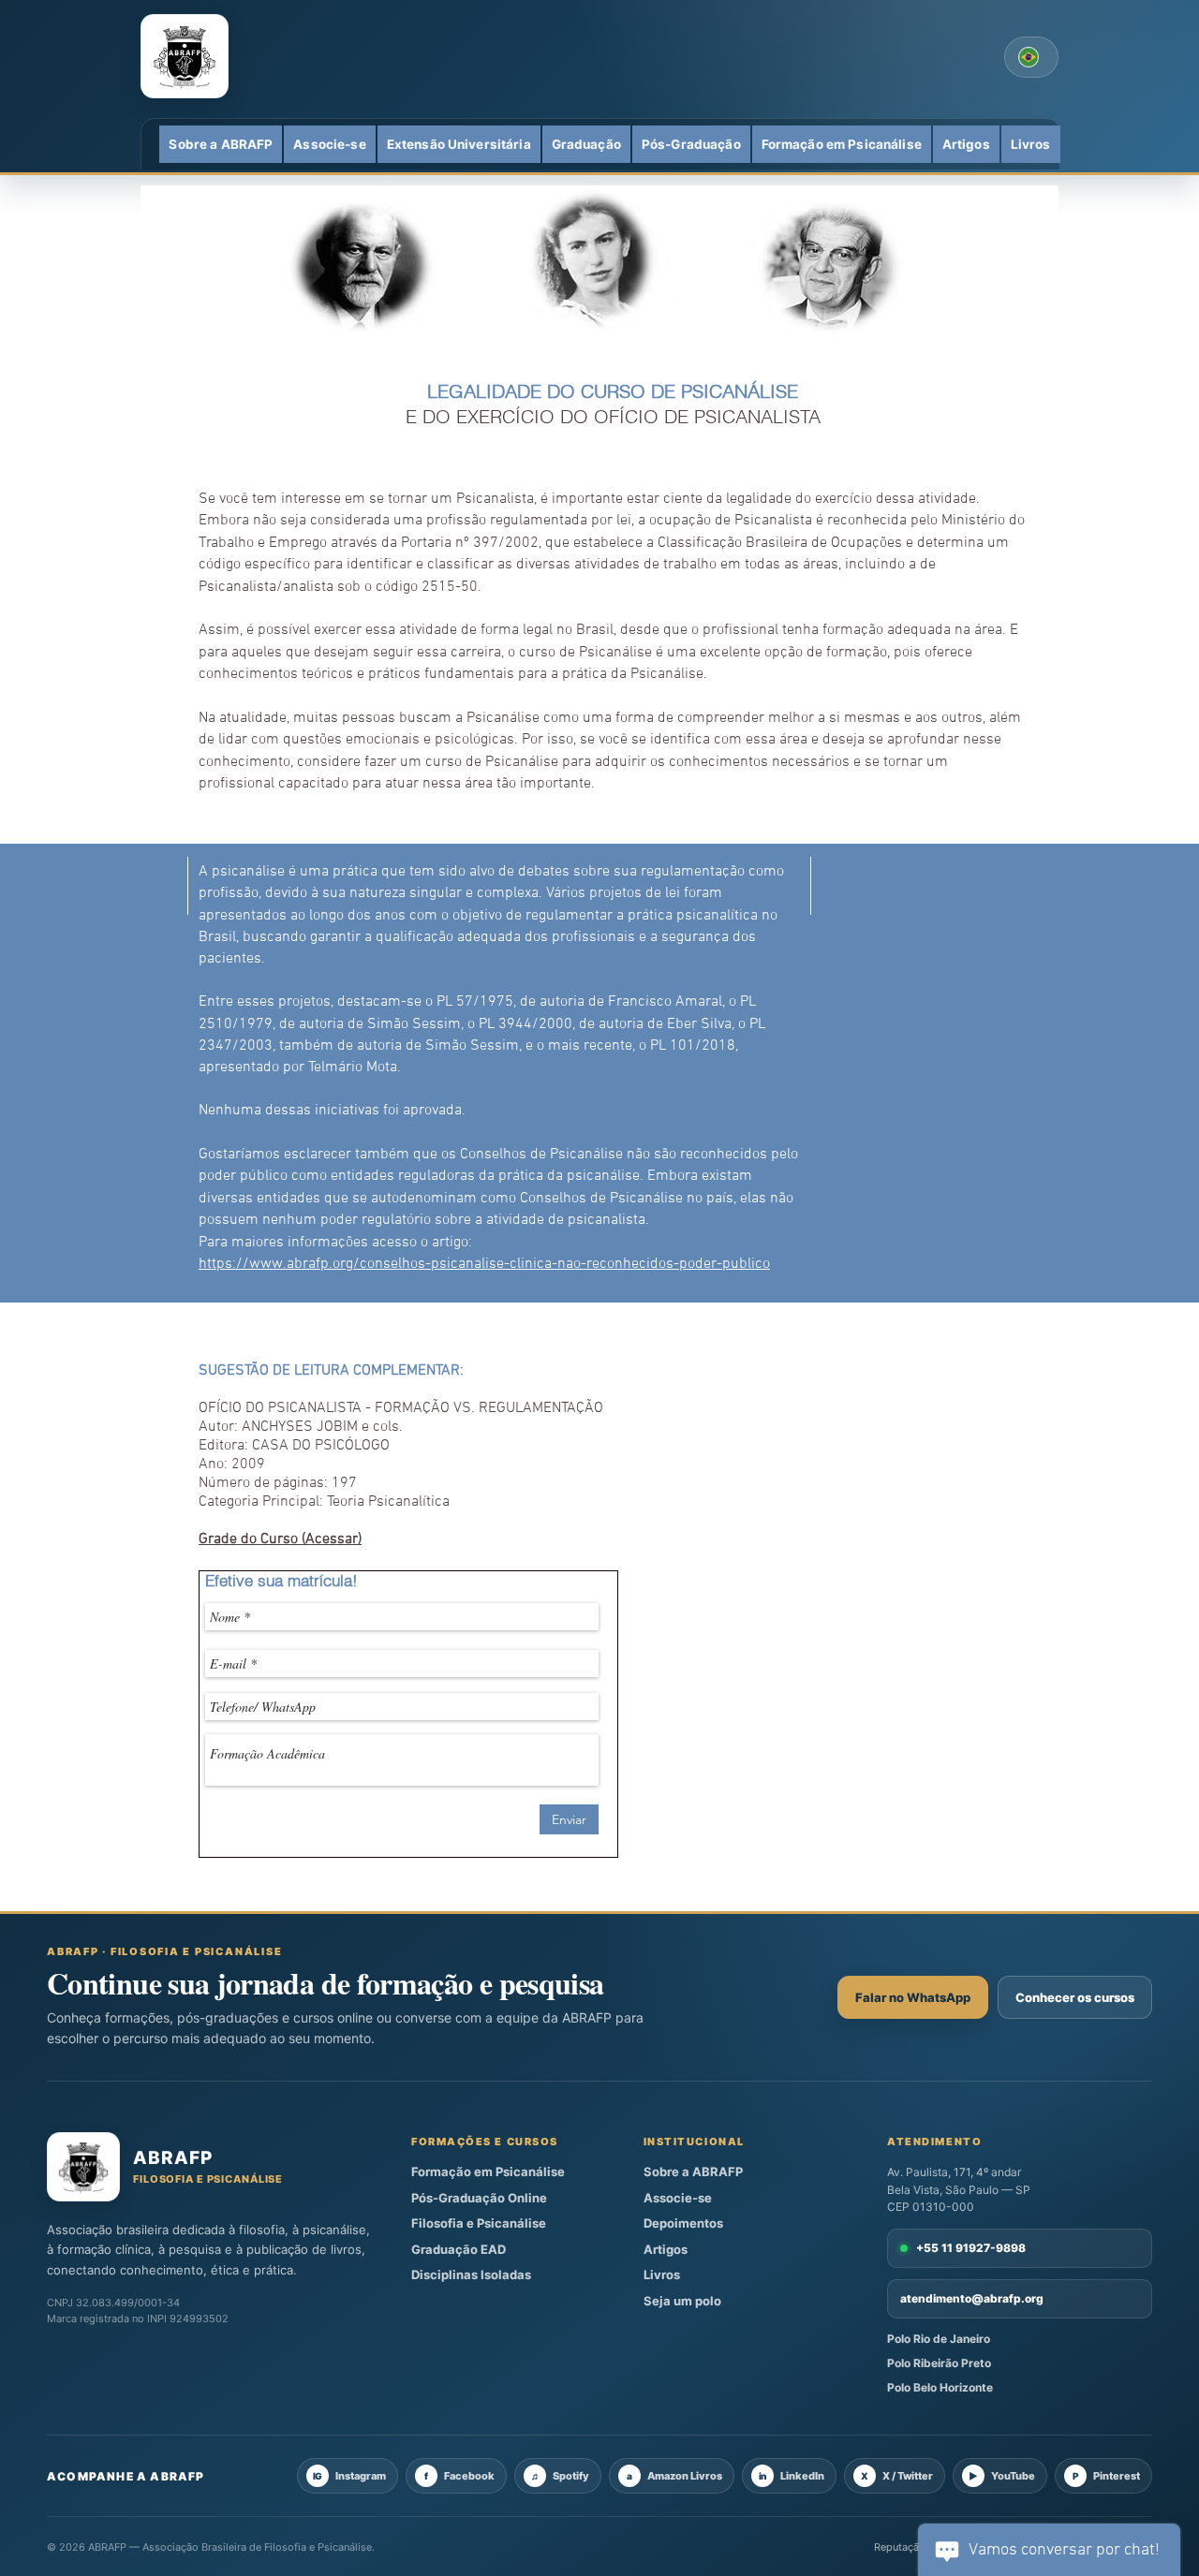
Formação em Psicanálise (488, 2171)
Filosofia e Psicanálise (479, 2223)
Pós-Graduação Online (479, 2198)
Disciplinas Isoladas (471, 2274)
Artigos (666, 2249)
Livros (662, 2274)
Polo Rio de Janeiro (939, 2339)
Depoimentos (683, 2223)
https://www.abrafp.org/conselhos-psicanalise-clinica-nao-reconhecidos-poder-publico (484, 1264)
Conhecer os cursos (1075, 1997)
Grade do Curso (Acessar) (280, 1539)
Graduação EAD (459, 2249)
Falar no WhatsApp (913, 1997)
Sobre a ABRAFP (693, 2171)
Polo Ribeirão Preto (939, 2363)
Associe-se (678, 2198)
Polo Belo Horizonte (940, 2387)
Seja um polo (682, 2301)
